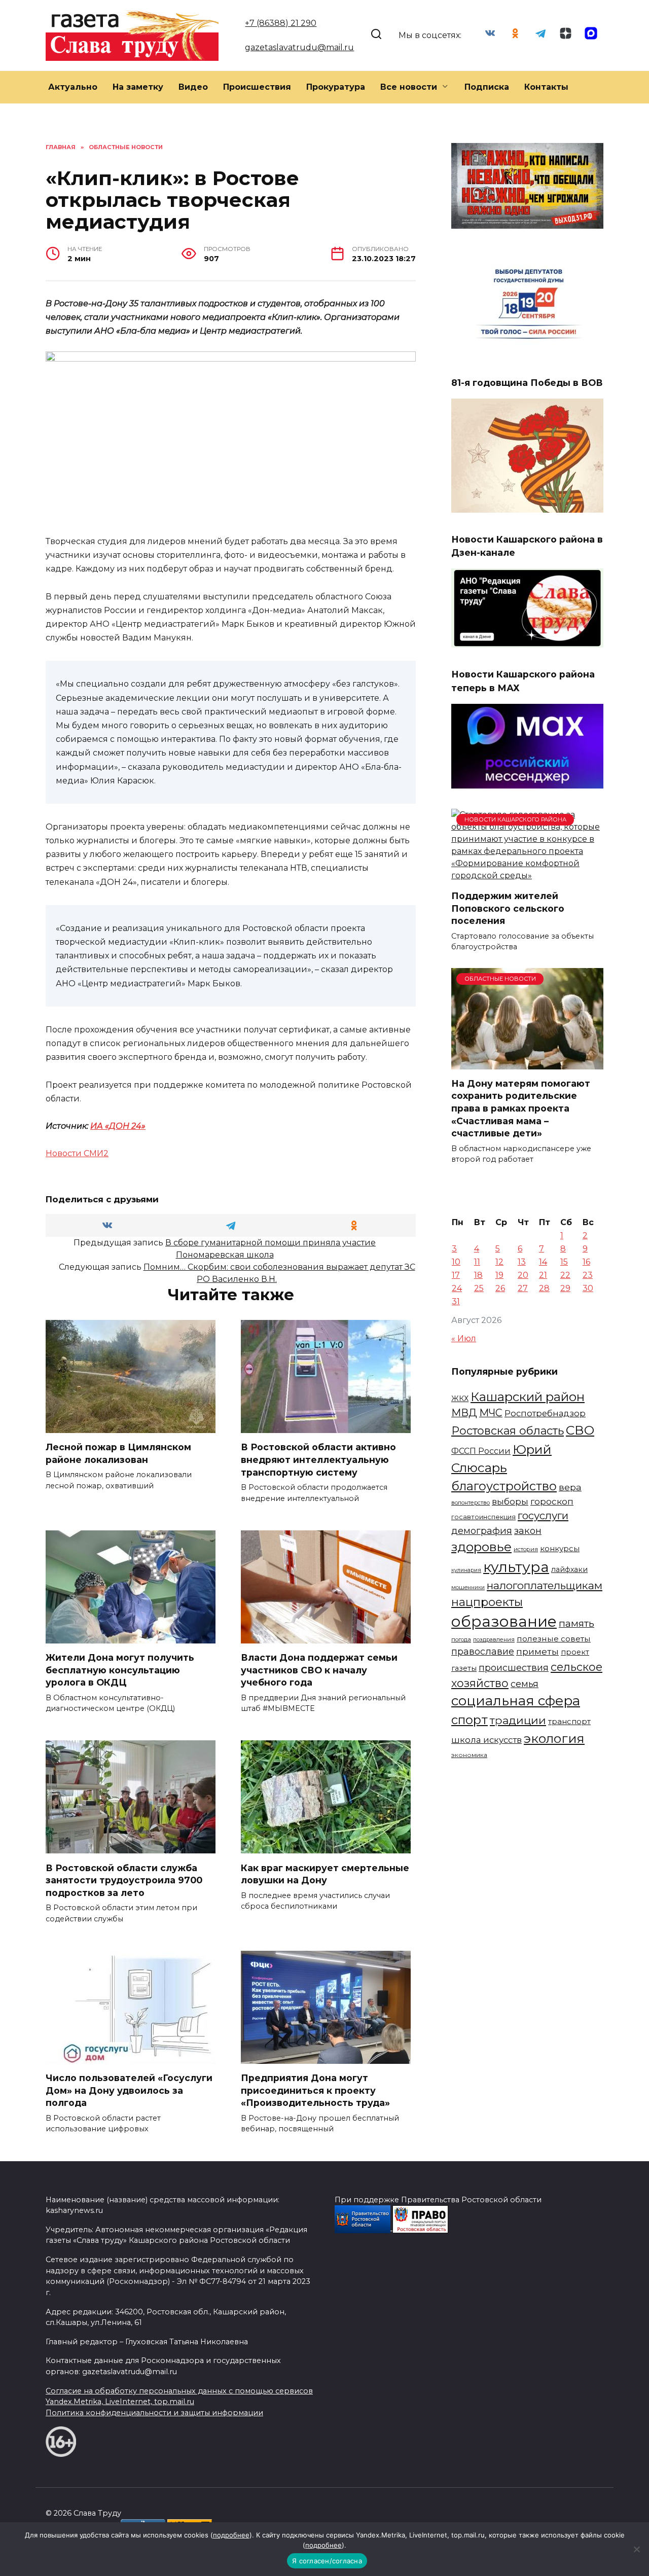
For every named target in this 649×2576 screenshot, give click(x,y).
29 (565, 1288)
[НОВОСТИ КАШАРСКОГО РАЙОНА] (527, 875)
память (576, 1623)
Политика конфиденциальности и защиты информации (154, 2413)
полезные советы (554, 1639)
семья (525, 1684)
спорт (470, 1720)
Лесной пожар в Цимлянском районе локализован (118, 1453)
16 (586, 1262)
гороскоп (552, 1501)
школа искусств (486, 1740)
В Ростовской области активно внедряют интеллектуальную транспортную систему (318, 1459)
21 (543, 1275)
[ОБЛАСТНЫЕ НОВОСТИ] (527, 1063)
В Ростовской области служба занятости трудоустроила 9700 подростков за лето (124, 1880)
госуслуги (543, 1515)
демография (482, 1531)
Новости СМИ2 (77, 1153)
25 (479, 1288)
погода (461, 1639)
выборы (510, 1501)
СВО (580, 1430)
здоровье (481, 1547)
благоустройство (504, 1486)
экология (554, 1738)
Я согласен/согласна (327, 2561)
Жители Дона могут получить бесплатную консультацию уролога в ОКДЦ (120, 1670)
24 (457, 1288)
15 (564, 1262)
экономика (469, 1755)
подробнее (231, 2535)
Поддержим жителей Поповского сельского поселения (508, 908)
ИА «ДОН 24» (118, 1126)
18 (478, 1275)
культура (516, 1567)
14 (543, 1262)
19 (499, 1275)
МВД (464, 1413)
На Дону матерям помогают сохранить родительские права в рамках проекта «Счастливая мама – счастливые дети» (521, 1108)
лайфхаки (569, 1569)
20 (523, 1275)
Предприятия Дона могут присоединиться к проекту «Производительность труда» (315, 2090)
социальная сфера (516, 1701)
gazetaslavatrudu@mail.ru (299, 47)
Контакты (546, 87)
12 (499, 1262)
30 (588, 1288)
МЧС (491, 1413)
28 (544, 1288)
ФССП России (481, 1451)
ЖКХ (460, 1399)
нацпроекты (487, 1602)
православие (483, 1651)
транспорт (569, 1721)
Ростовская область (508, 1430)
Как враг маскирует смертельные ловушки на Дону (325, 1874)
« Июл (464, 1338)
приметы (537, 1651)
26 (500, 1288)
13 (522, 1262)
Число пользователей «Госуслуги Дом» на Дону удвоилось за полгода (129, 2090)
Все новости (409, 87)
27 (523, 1288)
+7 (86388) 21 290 (281, 23)
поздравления (494, 1639)
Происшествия (257, 87)
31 (456, 1301)
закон (528, 1531)
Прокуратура (336, 87)
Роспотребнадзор (545, 1413)
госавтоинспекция (483, 1517)
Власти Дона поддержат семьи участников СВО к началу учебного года (319, 1670)
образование (504, 1621)
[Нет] (636, 2549)
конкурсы (560, 1548)
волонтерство (471, 1502)
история (526, 1549)
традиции (518, 1720)
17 (456, 1275)
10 (456, 1262)
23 (588, 1275)
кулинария (466, 1570)
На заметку (138, 87)
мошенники (468, 1587)
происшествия (514, 1668)
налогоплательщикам (545, 1585)
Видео (193, 87)
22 (565, 1275)
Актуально (73, 87)
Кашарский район (528, 1397)
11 (477, 1262)
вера (570, 1487)
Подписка (487, 87)
